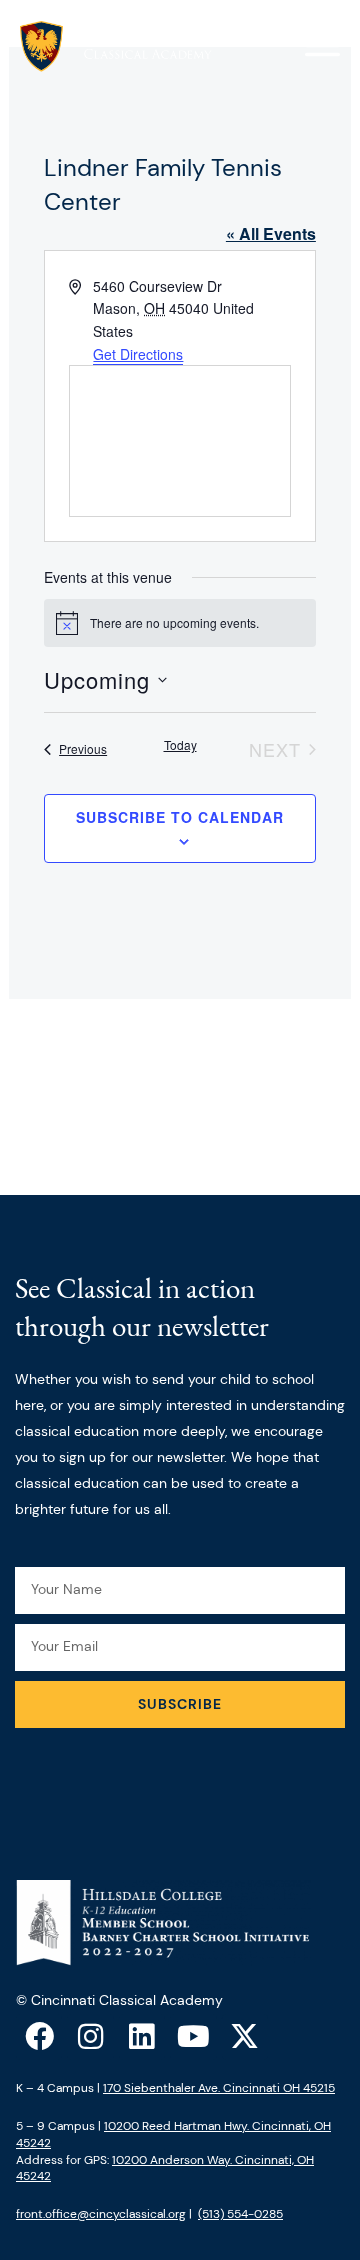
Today (180, 745)
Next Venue (180, 1106)
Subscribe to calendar (180, 817)
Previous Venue (180, 1044)
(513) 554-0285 (240, 2214)
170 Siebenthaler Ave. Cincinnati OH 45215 (219, 2088)
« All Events (271, 233)
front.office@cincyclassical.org (101, 2214)
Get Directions (138, 354)
